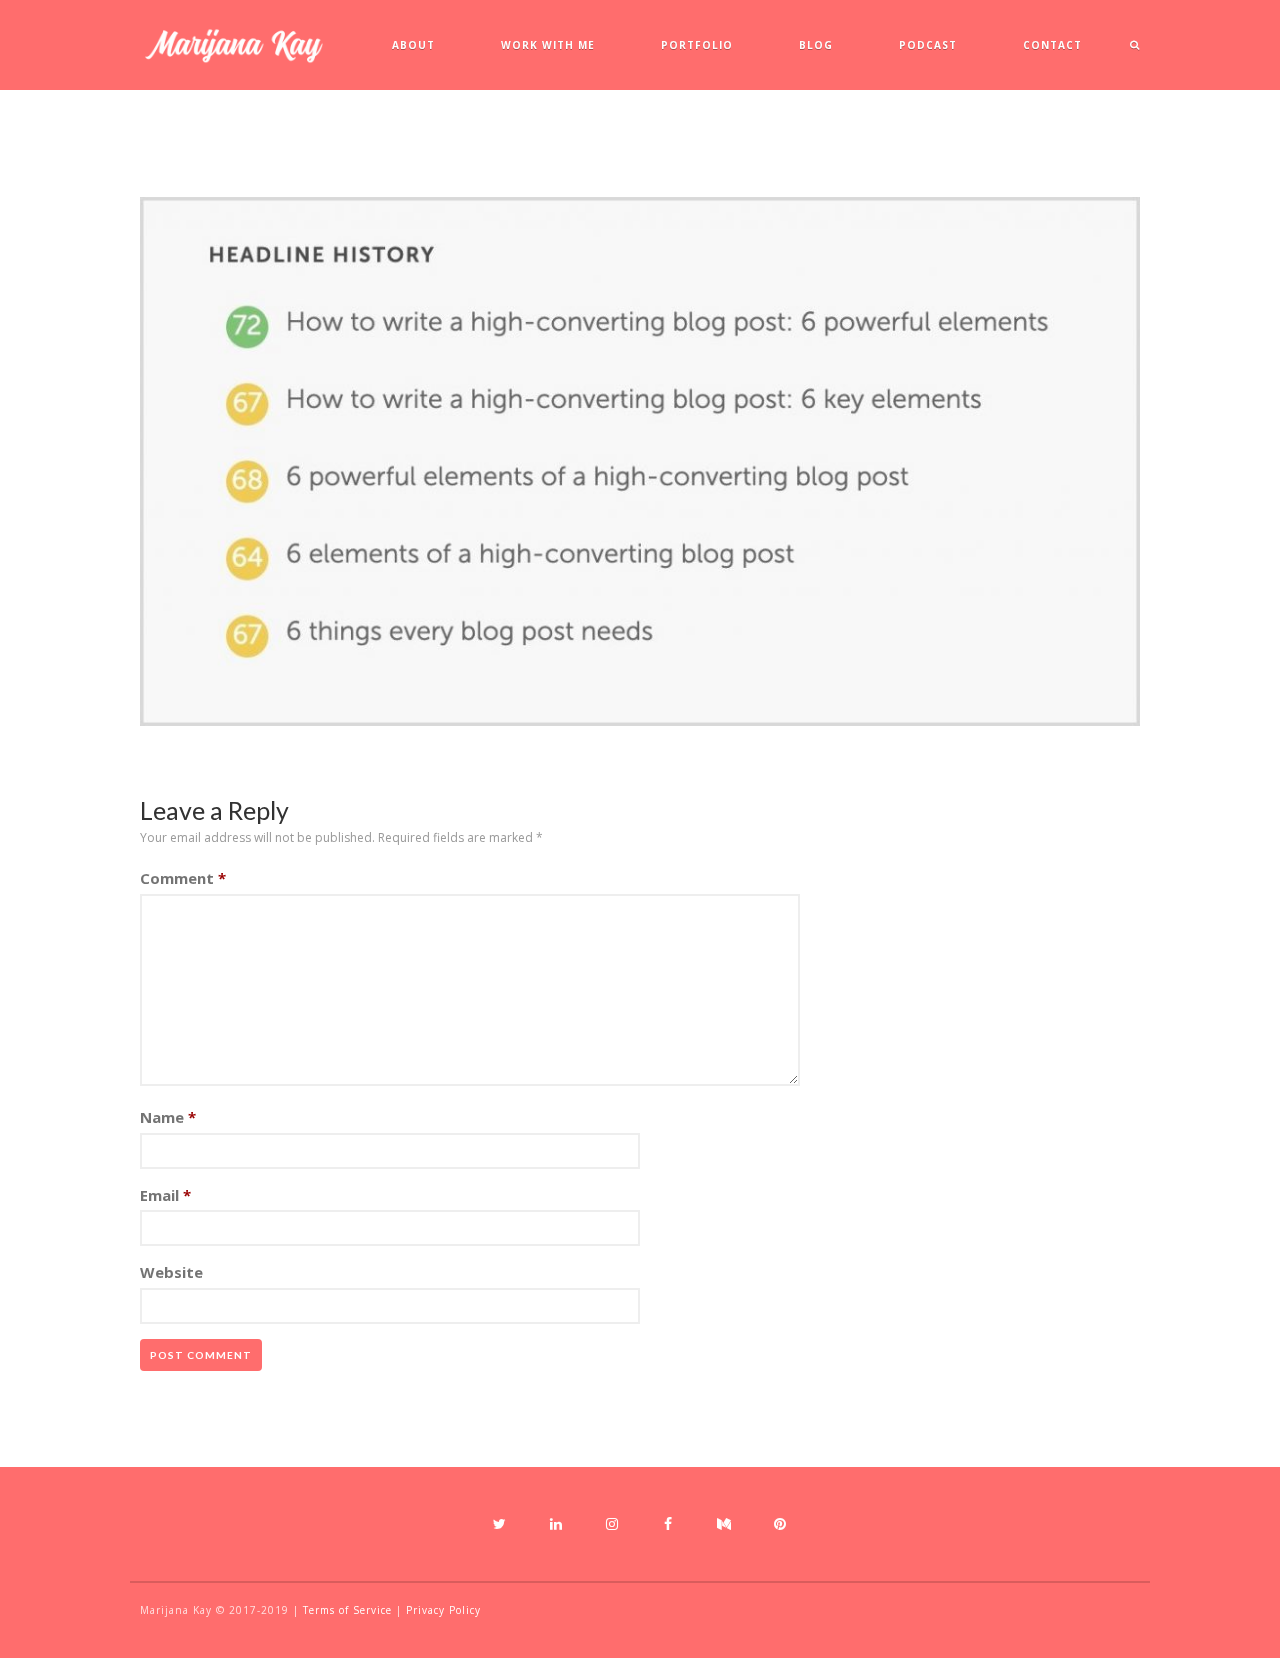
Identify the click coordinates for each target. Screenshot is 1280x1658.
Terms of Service (347, 1610)
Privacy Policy (443, 1610)
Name (168, 1117)
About (413, 45)
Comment (183, 878)
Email (165, 1195)
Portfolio (697, 45)
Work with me (548, 45)
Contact (1052, 45)
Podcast (928, 45)
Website (171, 1272)
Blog (816, 45)
